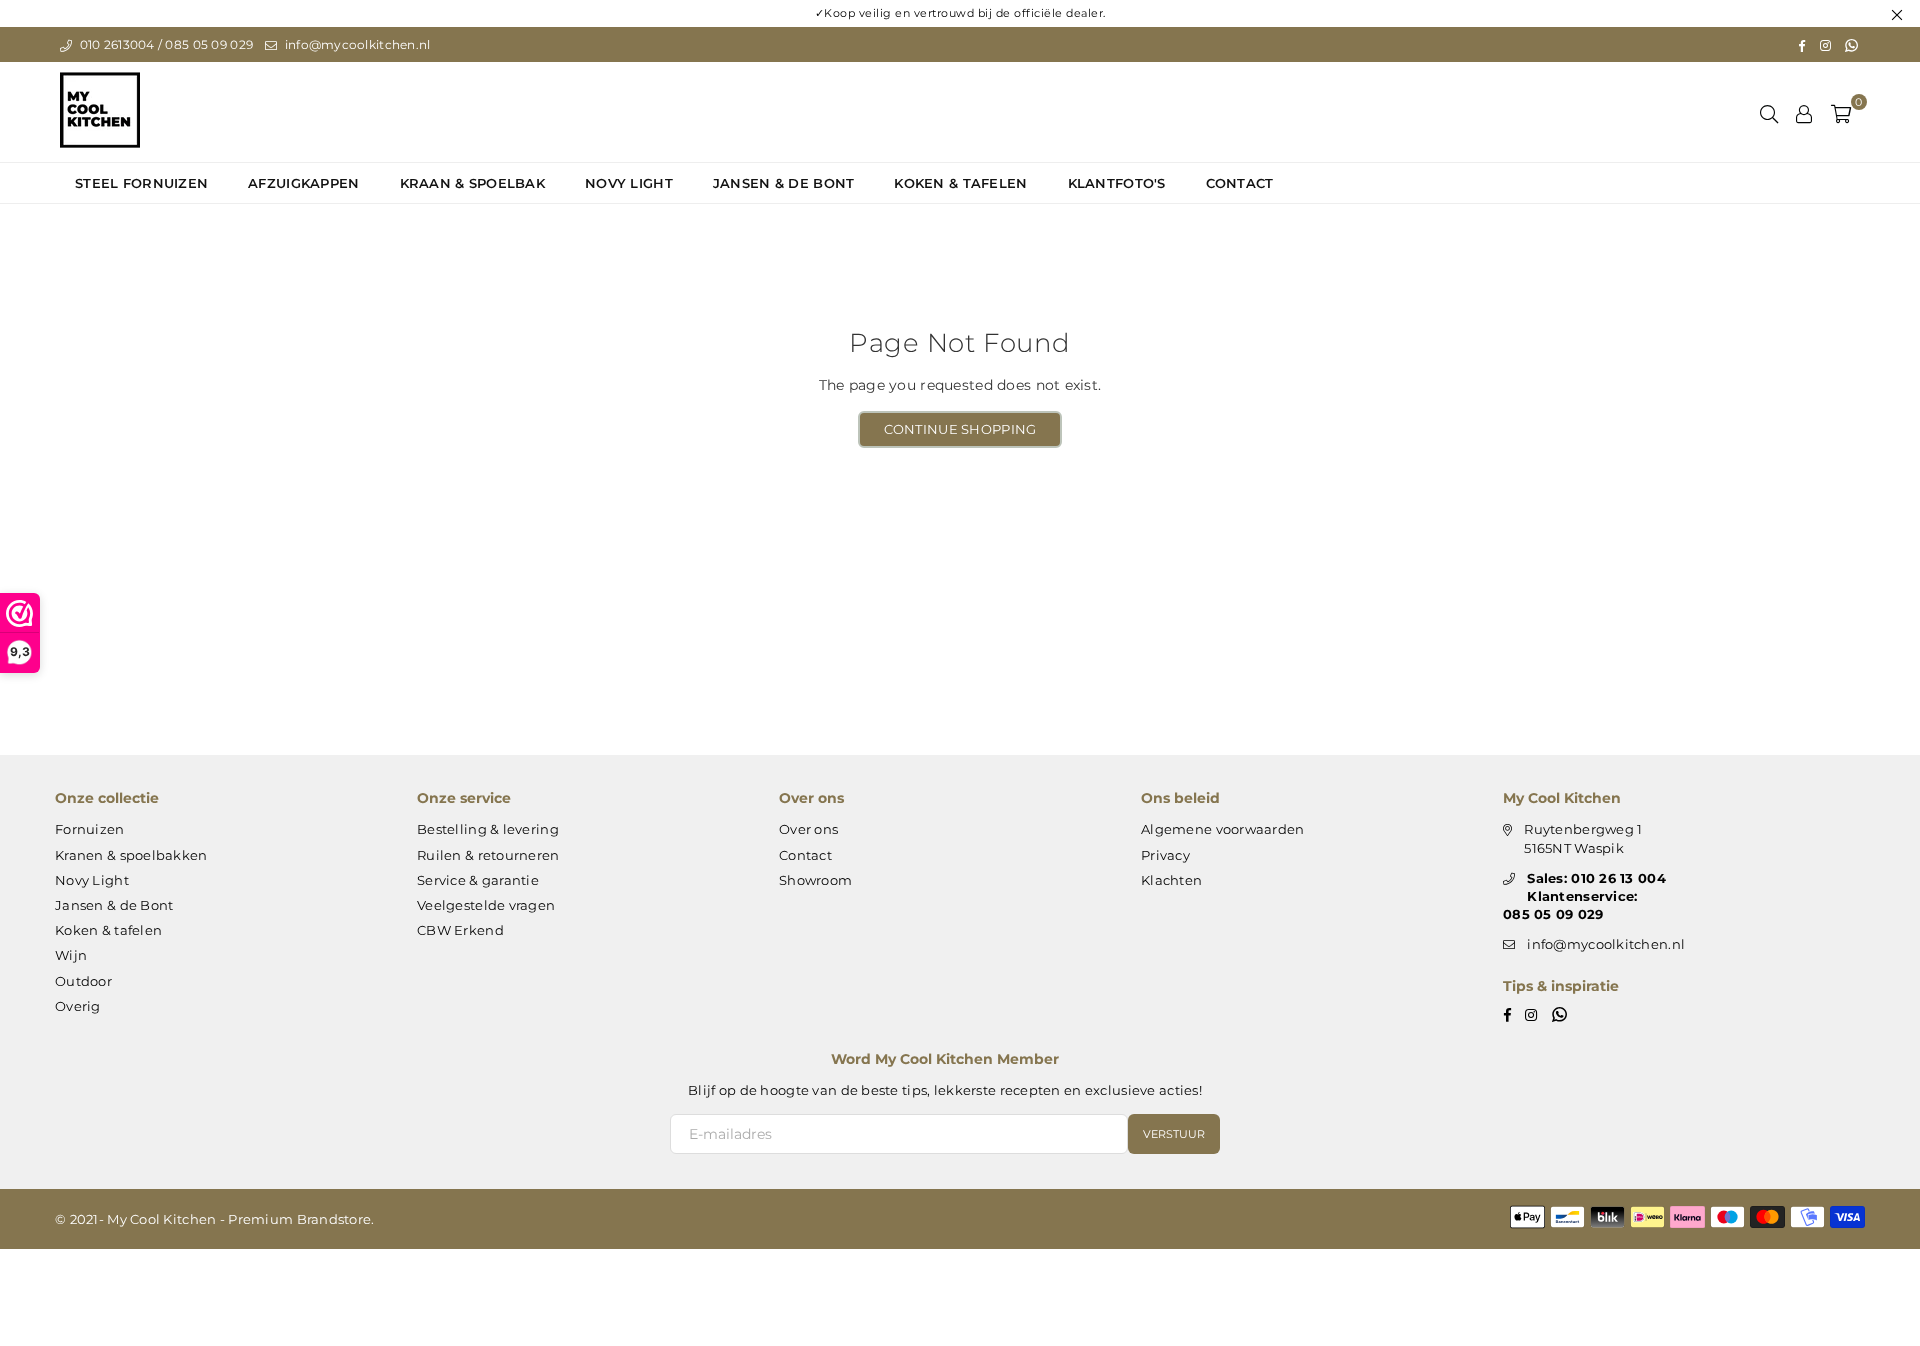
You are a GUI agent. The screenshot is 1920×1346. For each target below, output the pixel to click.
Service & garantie (478, 880)
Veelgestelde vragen (486, 905)
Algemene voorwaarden (1223, 829)
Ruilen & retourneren (488, 855)
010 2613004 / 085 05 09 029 (164, 44)
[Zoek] (1769, 112)
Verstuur (1174, 1134)
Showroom (815, 880)
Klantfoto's (1117, 183)
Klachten (1171, 880)
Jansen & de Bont (783, 183)
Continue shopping (960, 429)
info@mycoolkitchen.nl (355, 44)
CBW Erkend (460, 930)
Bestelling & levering (488, 829)
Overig (78, 1006)
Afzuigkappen (303, 183)
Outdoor (83, 981)
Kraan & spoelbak (472, 183)
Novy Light (629, 183)
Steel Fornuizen (141, 183)
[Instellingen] (1804, 112)
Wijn (71, 955)
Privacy (1165, 855)
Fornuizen (90, 829)
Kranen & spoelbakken (131, 855)
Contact (1240, 183)
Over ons (808, 829)
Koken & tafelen (960, 183)
